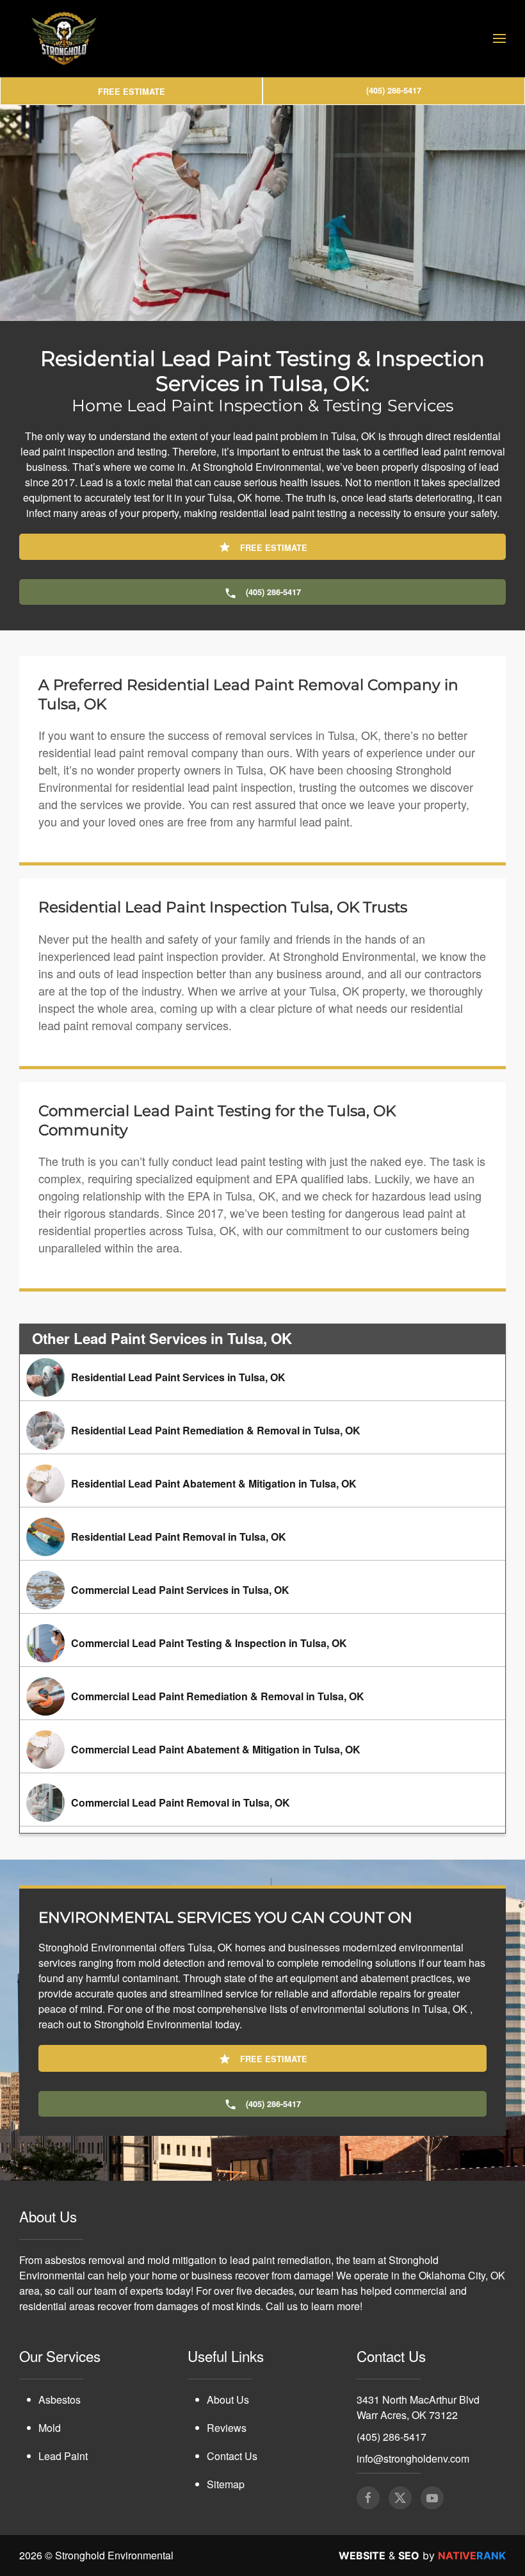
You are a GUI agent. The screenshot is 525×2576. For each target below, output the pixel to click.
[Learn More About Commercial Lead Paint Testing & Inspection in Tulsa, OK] (262, 1643)
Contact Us (232, 2456)
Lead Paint (63, 2456)
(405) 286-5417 (392, 2437)
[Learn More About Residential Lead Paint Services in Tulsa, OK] (262, 1377)
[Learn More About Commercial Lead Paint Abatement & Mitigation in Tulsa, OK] (262, 1750)
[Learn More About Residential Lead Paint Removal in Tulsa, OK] (262, 1537)
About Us (228, 2400)
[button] (499, 38)
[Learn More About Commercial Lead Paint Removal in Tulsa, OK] (262, 1803)
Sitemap (226, 2484)
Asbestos (60, 2400)
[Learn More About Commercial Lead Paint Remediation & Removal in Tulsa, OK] (262, 1696)
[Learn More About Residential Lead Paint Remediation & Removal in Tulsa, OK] (262, 1431)
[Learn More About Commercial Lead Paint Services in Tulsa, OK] (262, 1590)
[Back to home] (64, 38)
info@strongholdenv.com (413, 2458)
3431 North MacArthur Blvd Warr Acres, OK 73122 (418, 2407)
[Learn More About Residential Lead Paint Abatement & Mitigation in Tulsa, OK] (262, 1484)
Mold (50, 2428)
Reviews (227, 2428)
